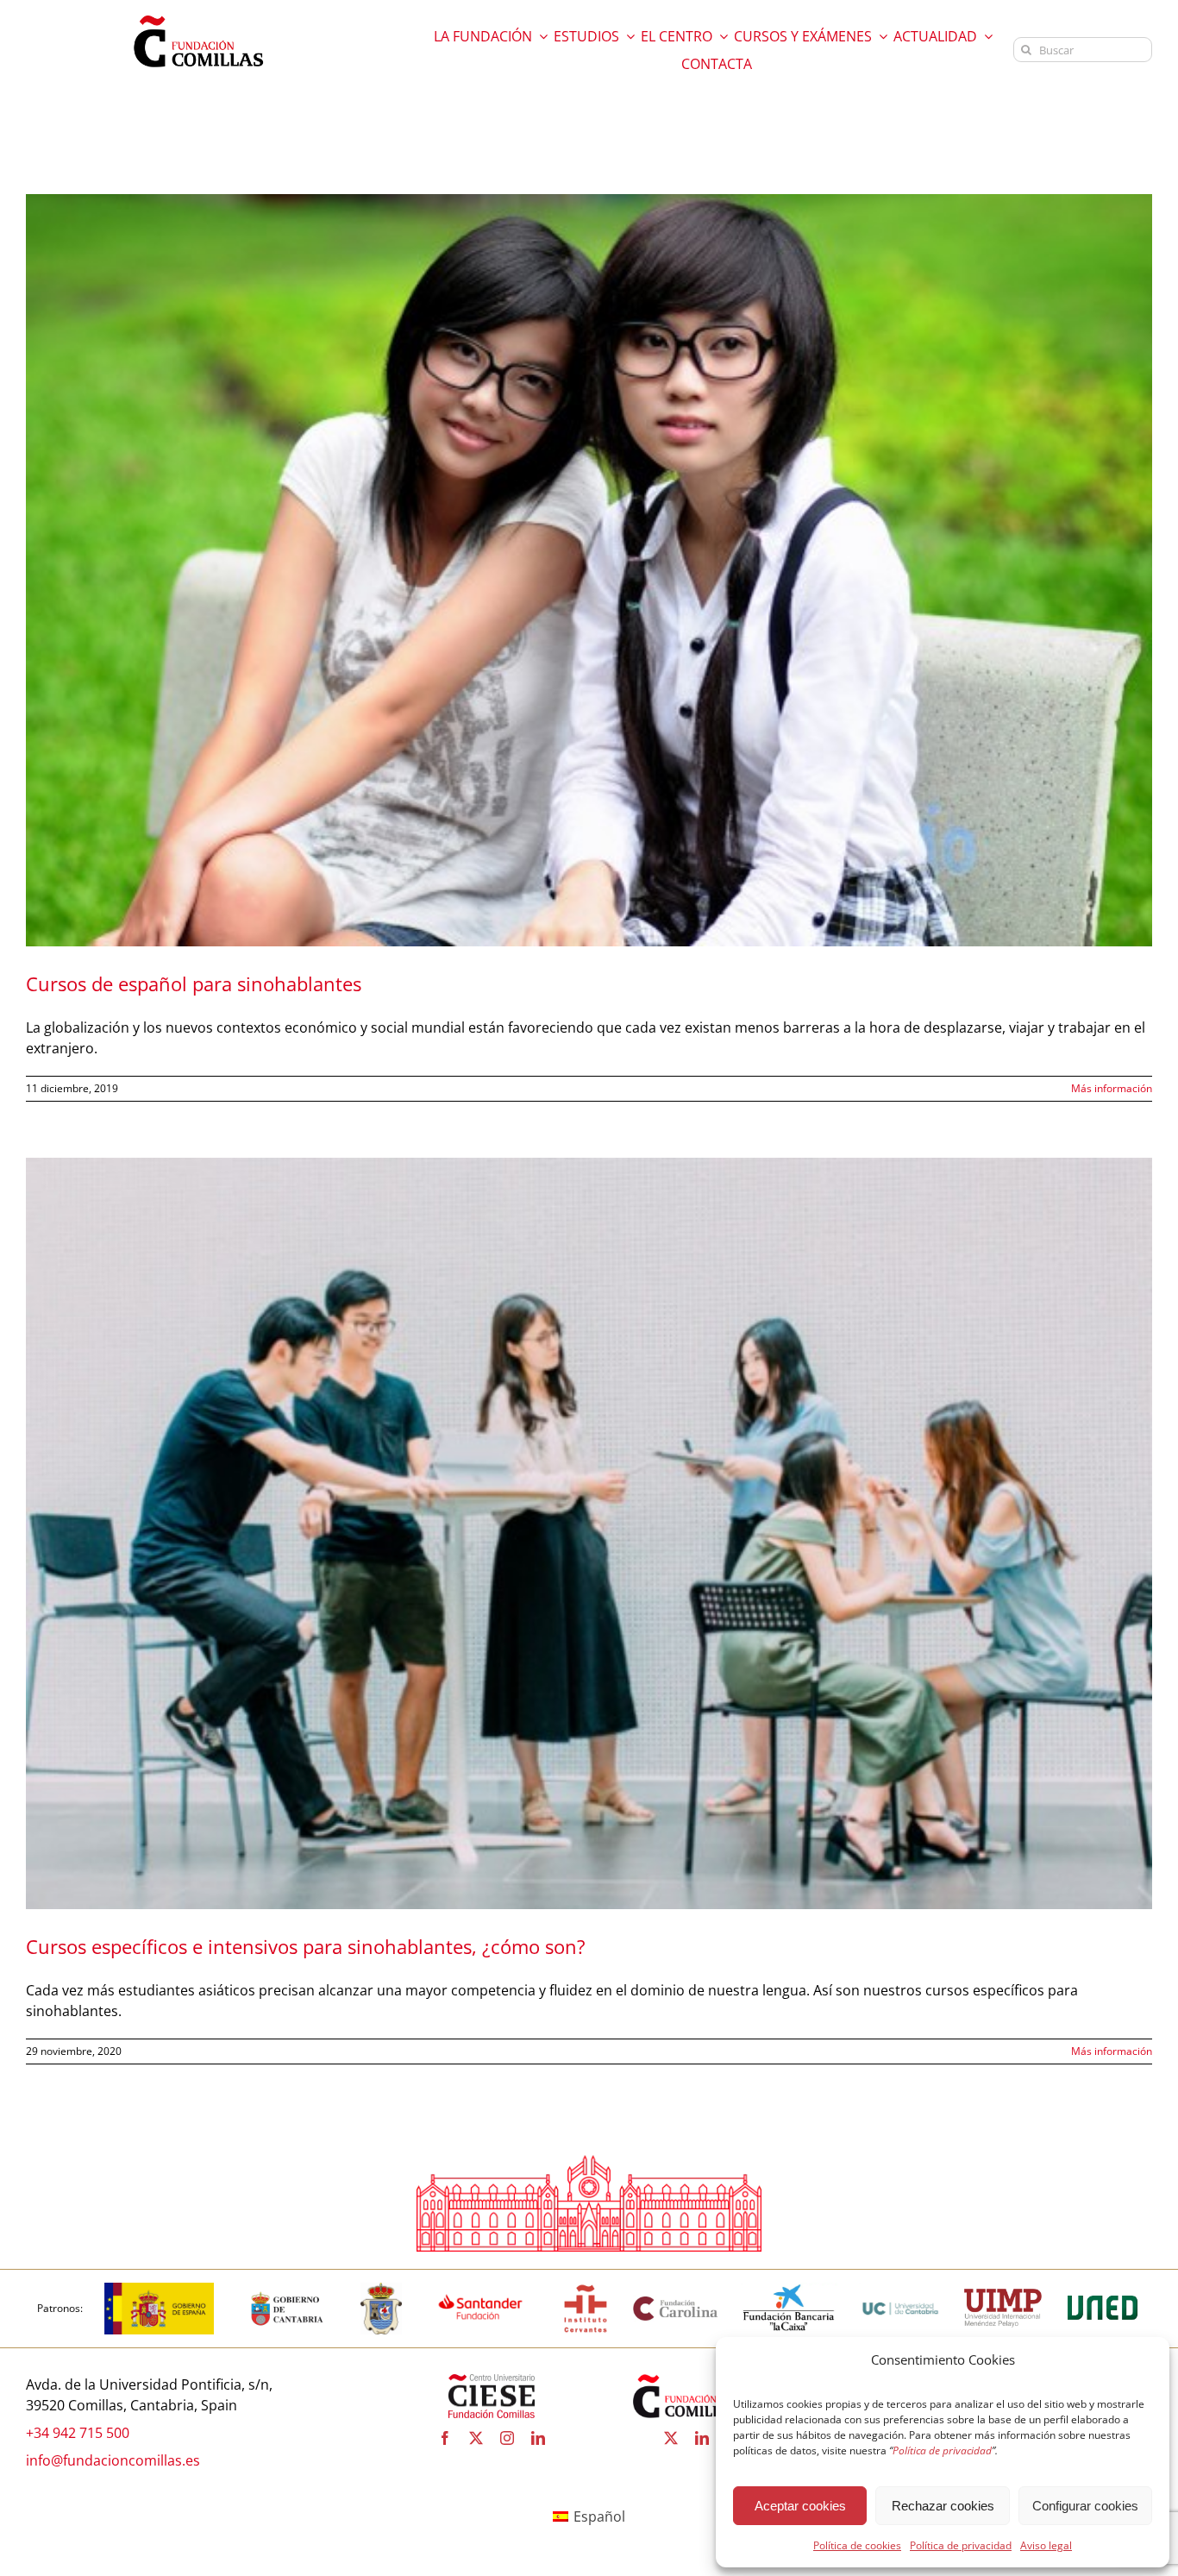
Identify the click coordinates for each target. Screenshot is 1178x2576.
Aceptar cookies (800, 2506)
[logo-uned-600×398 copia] (1102, 2290)
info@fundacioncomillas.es (113, 2460)
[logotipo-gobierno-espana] (159, 2290)
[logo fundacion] (198, 16)
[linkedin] (538, 2438)
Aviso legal (1046, 2545)
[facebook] (445, 2438)
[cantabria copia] (287, 2290)
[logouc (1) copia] (900, 2290)
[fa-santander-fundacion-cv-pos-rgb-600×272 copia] (480, 2290)
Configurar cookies (1085, 2506)
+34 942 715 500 (78, 2433)
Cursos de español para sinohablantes (194, 983)
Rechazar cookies (943, 2506)
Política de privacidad (961, 2545)
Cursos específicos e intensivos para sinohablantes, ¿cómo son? (306, 1946)
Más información (1112, 1088)
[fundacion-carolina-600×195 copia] (676, 2302)
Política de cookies (857, 2545)
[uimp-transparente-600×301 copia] (1003, 2296)
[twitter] (476, 2438)
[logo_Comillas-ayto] (381, 2290)
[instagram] (507, 2438)
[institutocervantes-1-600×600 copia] (586, 2290)
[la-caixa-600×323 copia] (789, 2290)
